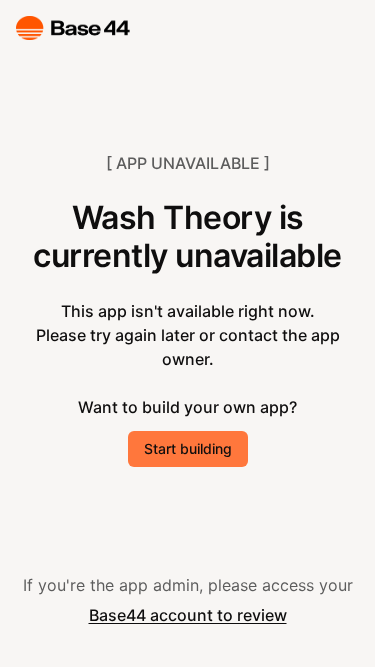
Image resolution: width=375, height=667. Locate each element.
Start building (188, 448)
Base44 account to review (188, 615)
